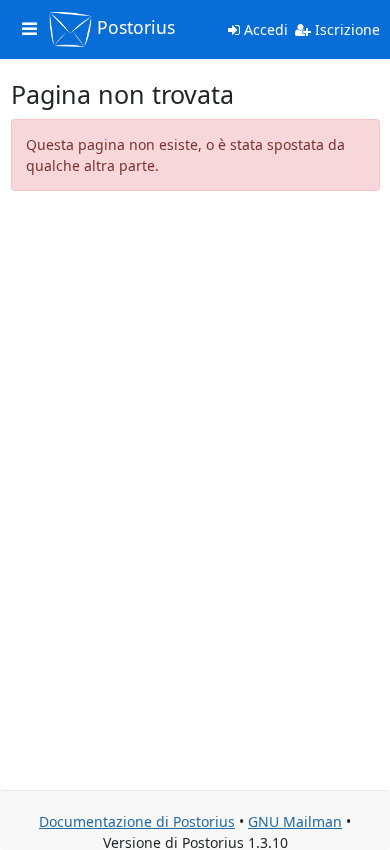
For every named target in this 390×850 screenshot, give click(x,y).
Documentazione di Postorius (137, 821)
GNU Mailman (295, 821)
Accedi (264, 29)
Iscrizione (345, 29)
